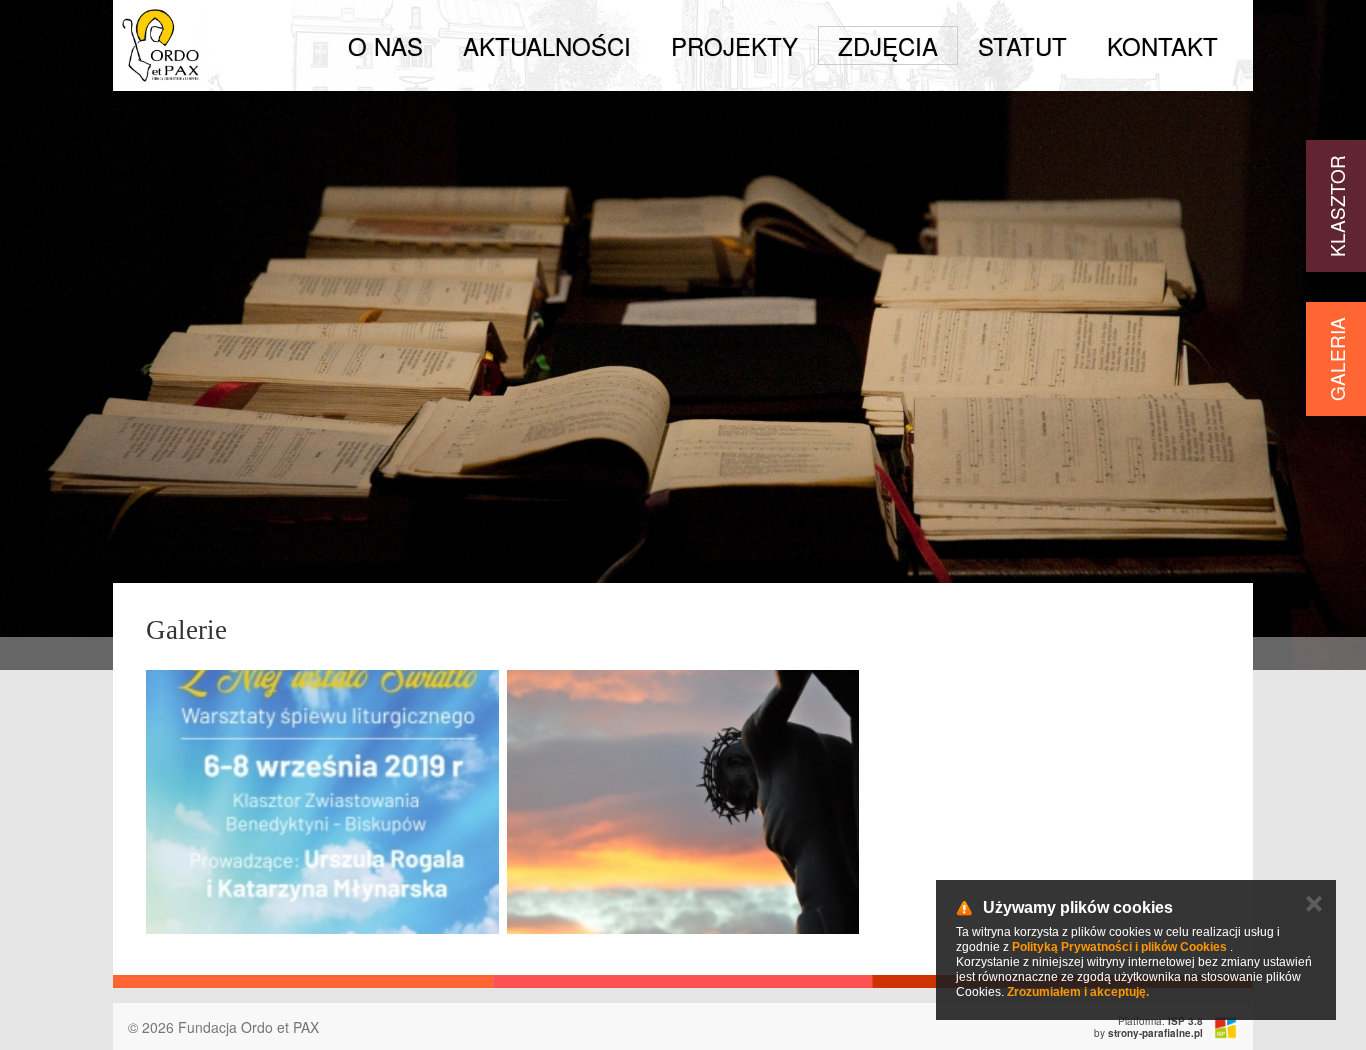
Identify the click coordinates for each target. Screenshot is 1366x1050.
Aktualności (547, 45)
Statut (1022, 45)
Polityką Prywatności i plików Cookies (1119, 947)
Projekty (734, 45)
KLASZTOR (1336, 206)
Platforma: (1160, 1021)
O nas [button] (385, 45)
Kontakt (1162, 45)
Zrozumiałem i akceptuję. (1078, 992)
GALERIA (1336, 359)
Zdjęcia (888, 45)
